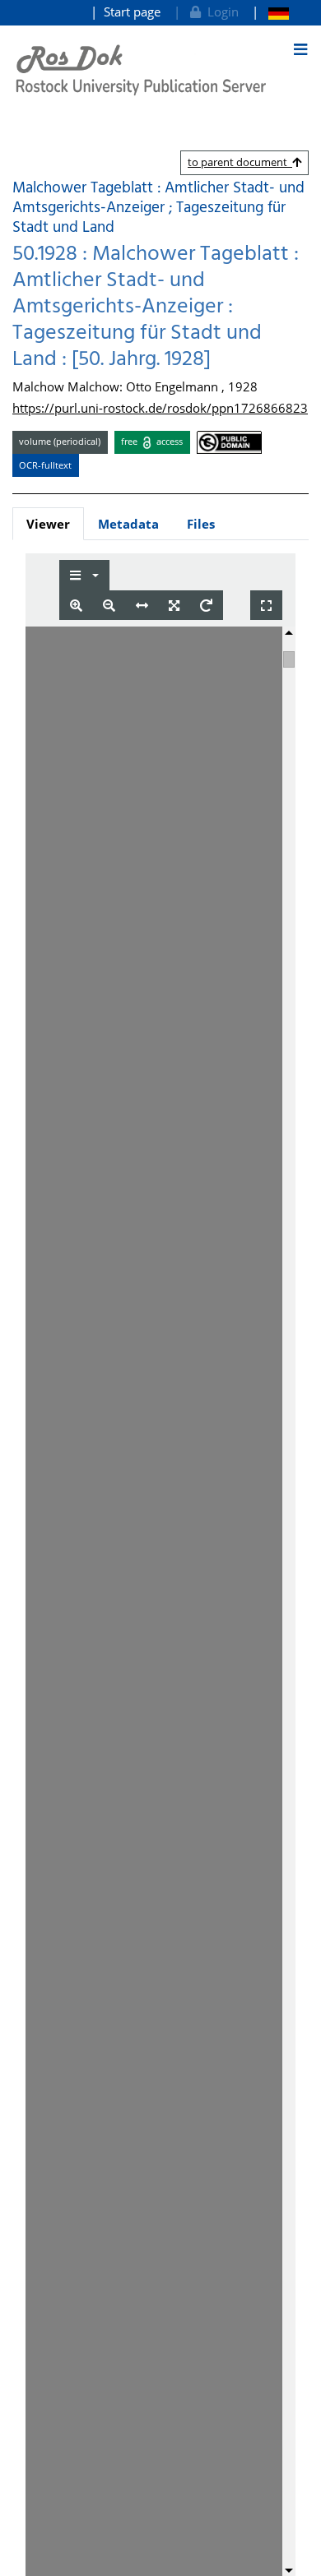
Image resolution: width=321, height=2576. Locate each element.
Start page (132, 12)
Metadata (128, 524)
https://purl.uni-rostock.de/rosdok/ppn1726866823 (160, 408)
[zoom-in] (76, 606)
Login (220, 12)
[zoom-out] (109, 606)
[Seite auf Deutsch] (270, 12)
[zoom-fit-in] (174, 606)
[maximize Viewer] (266, 606)
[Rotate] (206, 606)
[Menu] (300, 49)
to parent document (240, 162)
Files (201, 524)
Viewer (48, 524)
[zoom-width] (142, 606)
